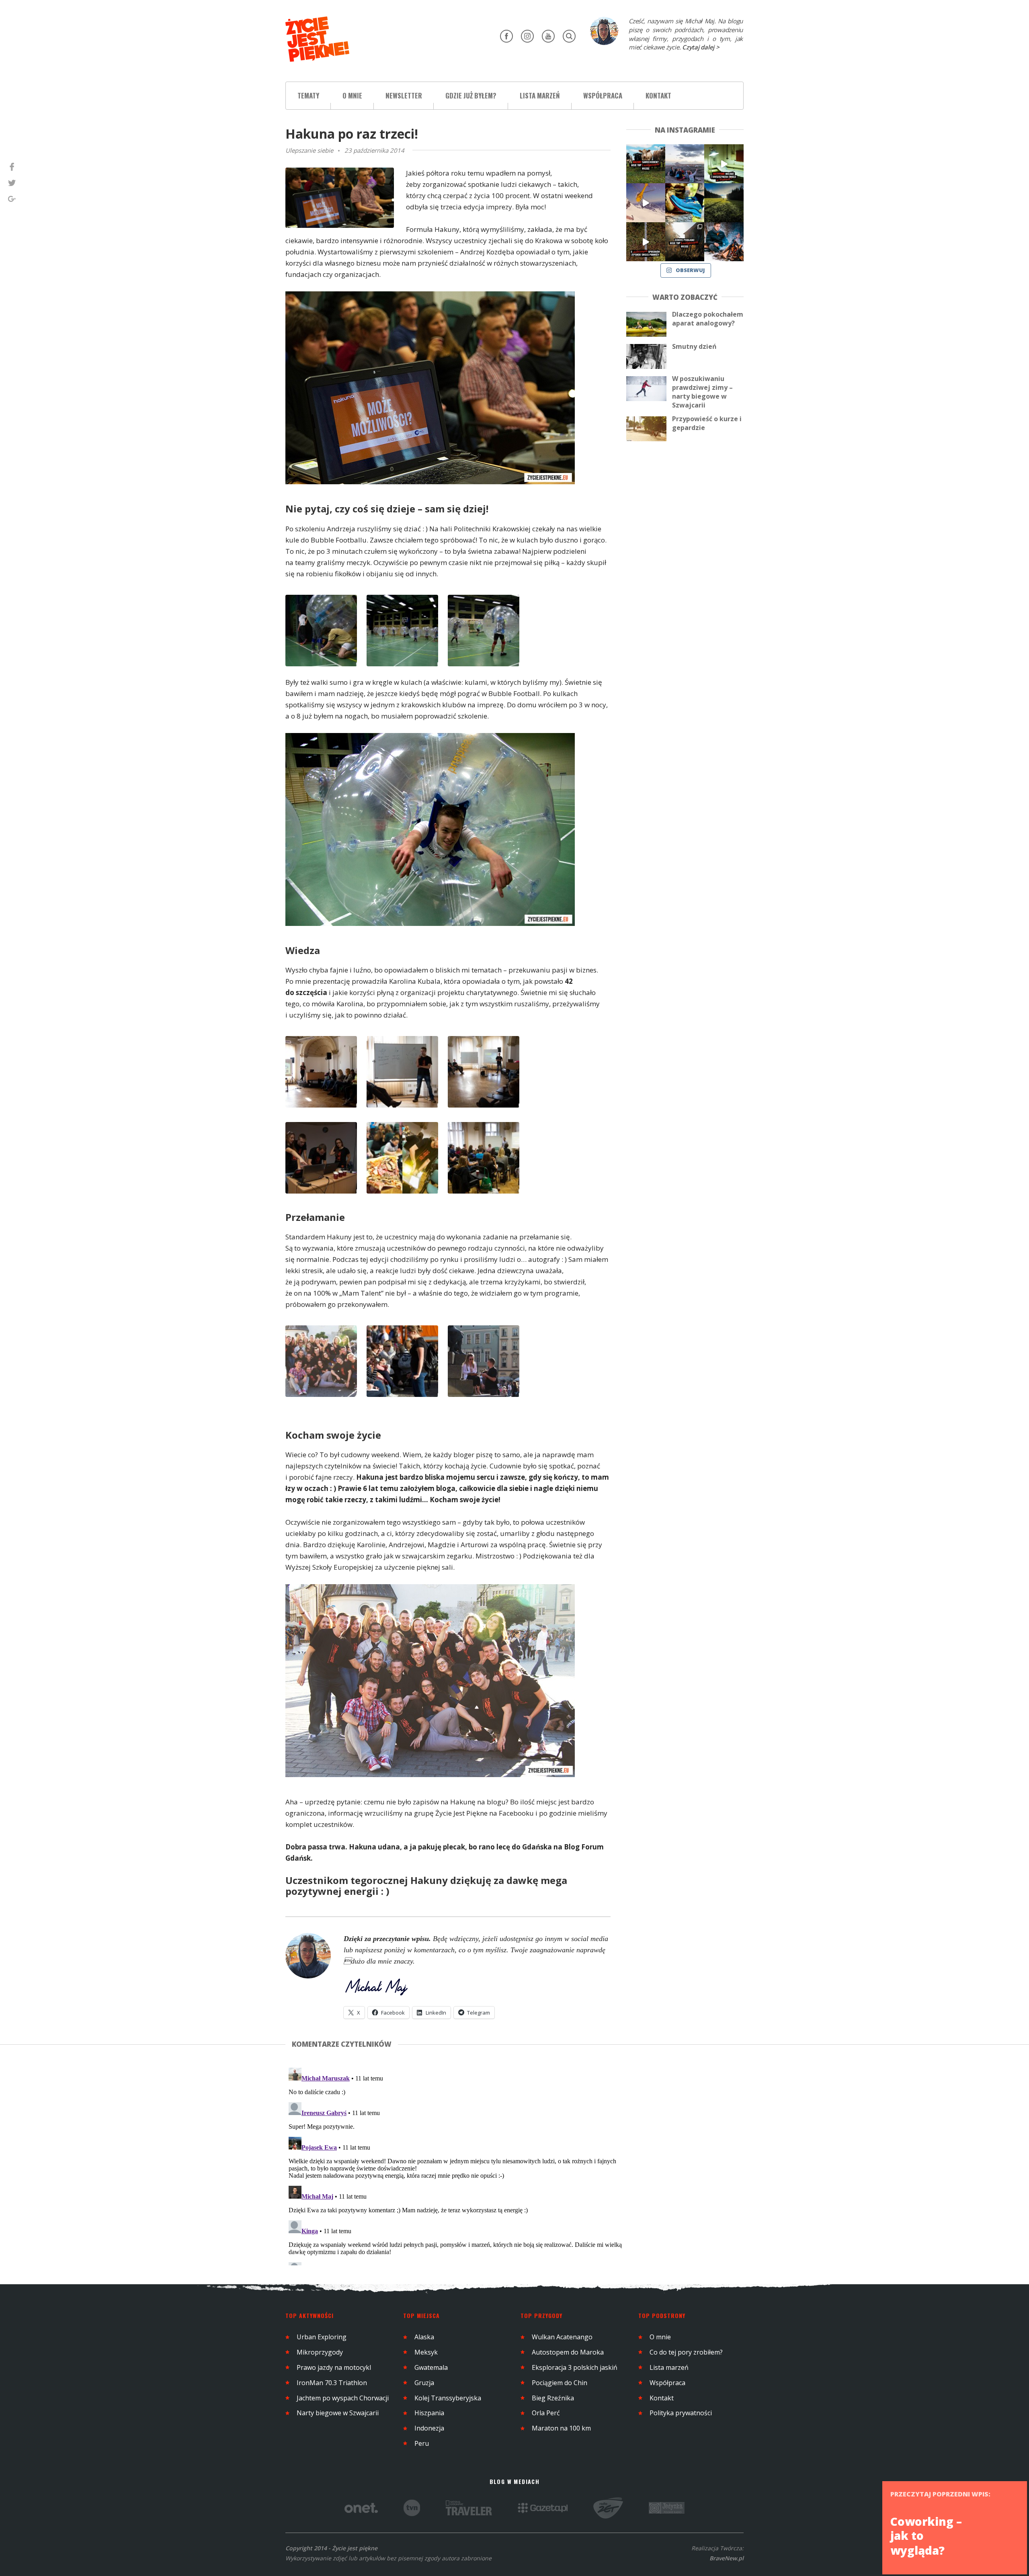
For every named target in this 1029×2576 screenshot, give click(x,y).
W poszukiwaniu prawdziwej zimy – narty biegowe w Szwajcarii (702, 392)
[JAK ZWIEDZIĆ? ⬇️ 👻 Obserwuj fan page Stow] (724, 164)
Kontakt (658, 95)
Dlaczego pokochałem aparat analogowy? (708, 319)
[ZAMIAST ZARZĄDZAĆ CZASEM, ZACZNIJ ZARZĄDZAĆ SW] (724, 242)
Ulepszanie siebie (309, 150)
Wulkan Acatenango (562, 2337)
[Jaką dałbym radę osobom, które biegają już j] (685, 203)
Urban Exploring (322, 2337)
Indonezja (429, 2428)
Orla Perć (546, 2413)
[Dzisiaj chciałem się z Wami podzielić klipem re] (646, 203)
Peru (422, 2443)
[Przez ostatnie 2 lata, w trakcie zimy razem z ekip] (685, 164)
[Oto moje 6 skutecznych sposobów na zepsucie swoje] (646, 242)
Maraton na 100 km (561, 2428)
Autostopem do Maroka (568, 2352)
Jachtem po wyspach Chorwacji (343, 2398)
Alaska (424, 2337)
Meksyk (426, 2352)
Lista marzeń (540, 95)
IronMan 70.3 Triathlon (332, 2383)
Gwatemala (431, 2367)
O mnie (352, 95)
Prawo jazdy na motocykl (334, 2367)
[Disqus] (456, 2165)
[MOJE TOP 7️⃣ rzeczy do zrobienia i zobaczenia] (646, 164)
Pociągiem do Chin (560, 2383)
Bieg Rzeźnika (553, 2398)
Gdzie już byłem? (471, 95)
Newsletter (404, 95)
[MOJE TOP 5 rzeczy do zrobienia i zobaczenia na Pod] (685, 242)
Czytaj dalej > (701, 47)
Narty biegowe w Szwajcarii (338, 2413)
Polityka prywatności (681, 2413)
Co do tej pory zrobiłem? (686, 2352)
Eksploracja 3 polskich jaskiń (575, 2367)
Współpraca (603, 95)
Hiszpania (429, 2413)
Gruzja (424, 2383)
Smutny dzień (694, 346)
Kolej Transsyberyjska (448, 2398)
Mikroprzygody (320, 2352)
